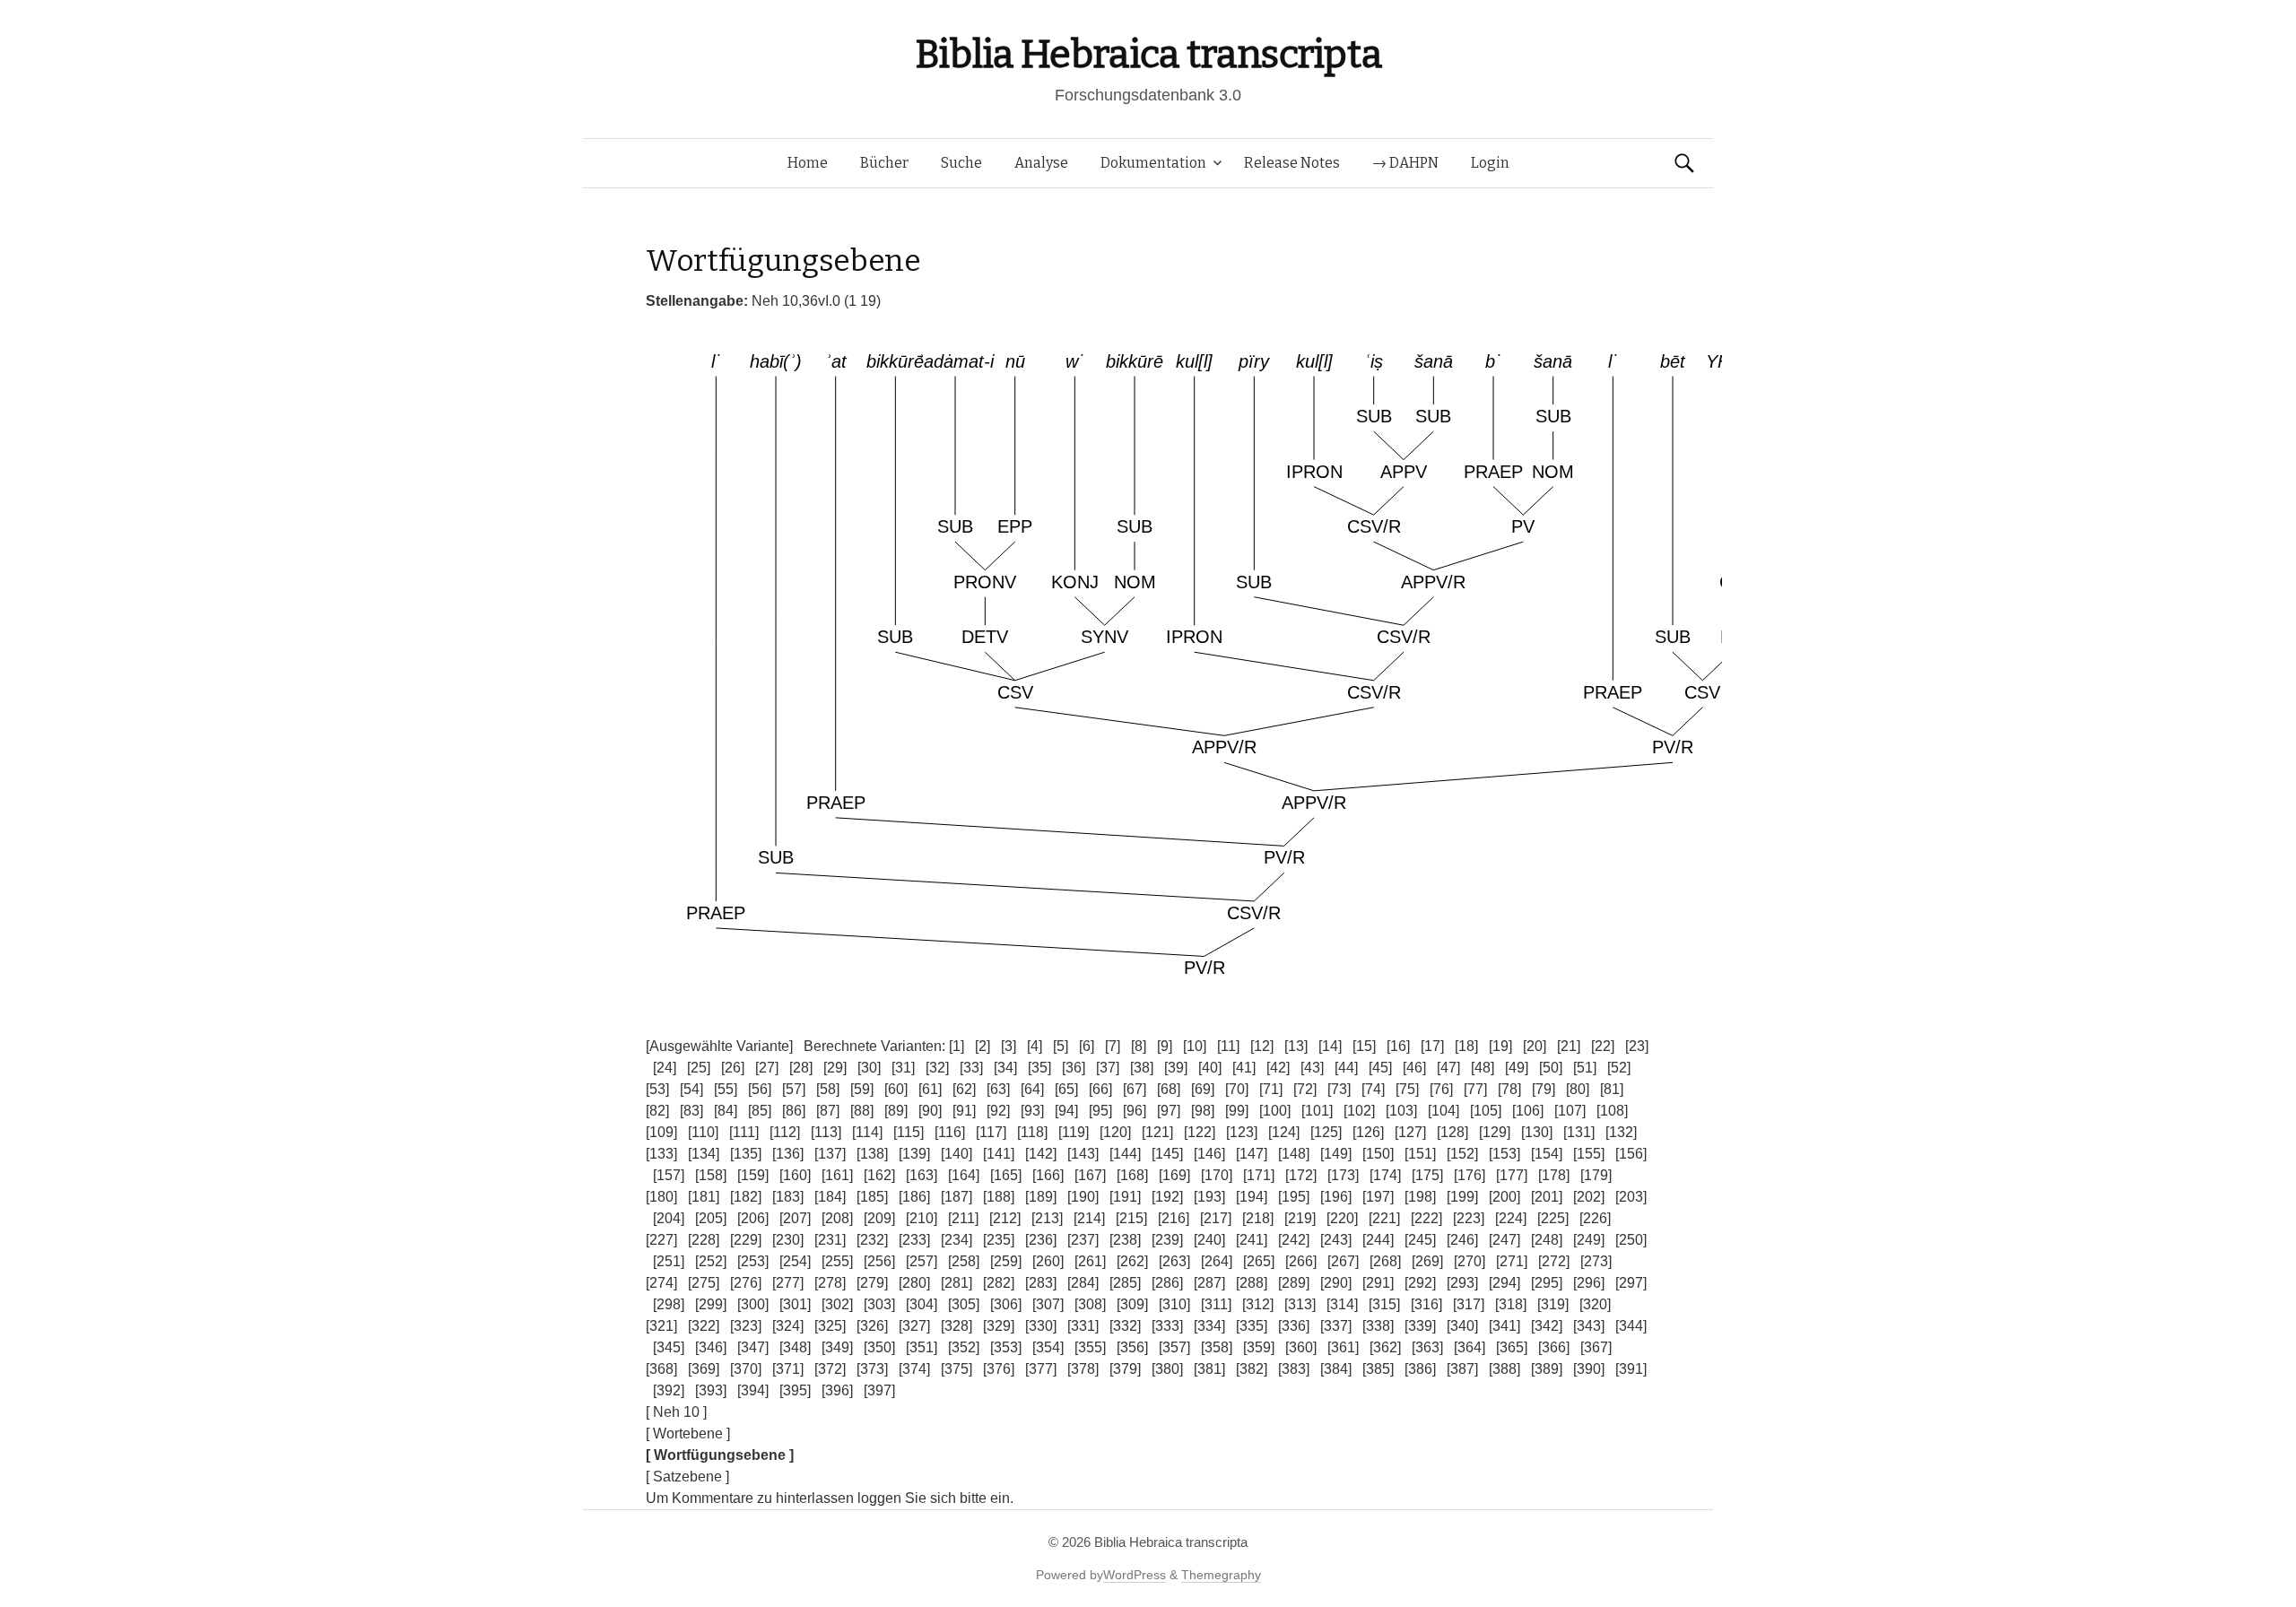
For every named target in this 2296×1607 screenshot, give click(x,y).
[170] (1217, 1175)
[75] (1407, 1089)
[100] (1275, 1111)
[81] (1612, 1089)
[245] (1420, 1240)
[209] (879, 1218)
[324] (788, 1326)
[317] (1469, 1304)
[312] (1258, 1304)
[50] (1551, 1068)
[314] (1342, 1304)
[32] (937, 1068)
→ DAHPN (1405, 163)
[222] (1426, 1218)
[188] (999, 1197)
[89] (896, 1111)
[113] (826, 1132)
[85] (760, 1111)
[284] (1083, 1283)
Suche (961, 163)
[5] (1061, 1046)
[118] (1032, 1132)
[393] (711, 1390)
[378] (1083, 1369)
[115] (909, 1132)
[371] (788, 1369)
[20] (1535, 1046)
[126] (1368, 1132)
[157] (669, 1175)
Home (808, 163)
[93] (1032, 1111)
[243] (1336, 1240)
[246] (1462, 1240)
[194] (1252, 1197)
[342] (1547, 1326)
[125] (1326, 1132)
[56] (760, 1089)
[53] (657, 1089)
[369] (704, 1369)
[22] (1603, 1046)
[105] (1486, 1111)
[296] (1589, 1283)
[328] (957, 1326)
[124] (1284, 1132)
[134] (704, 1154)
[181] (704, 1197)
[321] (661, 1326)
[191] (1125, 1197)
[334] (1209, 1326)
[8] (1139, 1046)
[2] (983, 1046)
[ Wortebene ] (688, 1433)
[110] (703, 1132)
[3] (1009, 1046)
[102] (1359, 1111)
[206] (753, 1218)
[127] (1410, 1132)
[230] (788, 1240)
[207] (795, 1218)
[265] (1259, 1261)
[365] (1512, 1347)
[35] (1039, 1068)
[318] (1511, 1304)
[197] (1378, 1197)
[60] (896, 1089)
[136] (788, 1154)
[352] (964, 1347)
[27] (767, 1068)
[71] (1271, 1089)
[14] (1330, 1046)
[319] (1553, 1304)
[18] (1466, 1046)
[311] (1216, 1304)
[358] (1217, 1347)
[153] (1505, 1154)
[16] (1398, 1046)
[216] (1174, 1218)
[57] (794, 1089)
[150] (1378, 1154)
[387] (1462, 1369)
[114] (867, 1132)
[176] (1470, 1175)
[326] (872, 1326)
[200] (1505, 1197)
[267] (1343, 1261)
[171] (1259, 1175)
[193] (1209, 1197)
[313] (1300, 1304)
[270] (1470, 1261)
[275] (704, 1283)
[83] (691, 1111)
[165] (1006, 1175)
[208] (837, 1218)
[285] (1125, 1283)
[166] (1048, 1175)
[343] (1589, 1326)
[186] (914, 1197)
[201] (1547, 1197)
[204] (669, 1218)
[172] (1301, 1175)
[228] (704, 1240)
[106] (1528, 1111)
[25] (699, 1068)
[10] (1195, 1046)
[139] (914, 1154)
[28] (801, 1068)
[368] (661, 1369)
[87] (828, 1111)
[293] (1462, 1283)
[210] (922, 1218)
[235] (999, 1240)
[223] (1469, 1218)
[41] (1244, 1068)
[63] (998, 1089)
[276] (746, 1283)
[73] (1339, 1089)
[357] (1174, 1347)
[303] (879, 1304)
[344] (1631, 1326)
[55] (726, 1089)
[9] (1165, 1046)
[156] (1631, 1154)
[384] (1336, 1369)
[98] (1203, 1111)
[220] (1342, 1218)
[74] (1373, 1089)
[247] (1505, 1240)
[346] (711, 1347)
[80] (1578, 1089)
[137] (830, 1154)
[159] (753, 1175)
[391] (1631, 1369)
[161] (837, 1175)
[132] (1621, 1132)
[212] (1005, 1218)
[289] (1294, 1283)
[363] (1427, 1347)
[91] (964, 1111)
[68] (1169, 1089)
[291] (1378, 1283)
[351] (922, 1347)
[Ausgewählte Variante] (719, 1046)
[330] (1041, 1326)
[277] (788, 1283)
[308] (1090, 1304)
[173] (1343, 1175)
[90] (930, 1111)
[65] (1066, 1089)
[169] (1174, 1175)
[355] (1090, 1347)
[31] (903, 1068)
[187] (957, 1197)
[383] (1294, 1369)
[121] (1157, 1132)
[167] (1090, 1175)
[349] (837, 1347)
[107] (1570, 1111)
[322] (704, 1326)
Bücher (884, 163)
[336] (1294, 1326)
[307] (1048, 1304)
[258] (964, 1261)
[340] (1462, 1326)
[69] (1203, 1089)
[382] (1252, 1369)
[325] (830, 1326)
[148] (1294, 1154)
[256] (879, 1261)
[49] (1517, 1068)
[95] (1100, 1111)
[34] (1005, 1068)
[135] (746, 1154)
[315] (1384, 1304)
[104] (1444, 1111)
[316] (1426, 1304)
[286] (1167, 1283)
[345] (669, 1347)
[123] (1242, 1132)
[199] (1462, 1197)
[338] (1378, 1326)
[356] (1132, 1347)
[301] (795, 1304)
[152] (1462, 1154)
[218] (1258, 1218)
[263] (1174, 1261)
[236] (1041, 1240)
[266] (1301, 1261)
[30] (869, 1068)
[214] (1089, 1218)
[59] (862, 1089)
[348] (795, 1347)
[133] (661, 1154)
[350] (879, 1347)
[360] (1301, 1347)
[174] (1385, 1175)
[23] (1637, 1046)
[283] (1041, 1283)
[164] (964, 1175)
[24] (665, 1068)
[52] (1619, 1068)
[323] (746, 1326)
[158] (711, 1175)
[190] (1083, 1197)
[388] (1505, 1369)
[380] (1167, 1369)
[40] (1210, 1068)
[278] (830, 1283)
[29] (835, 1068)
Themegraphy (1221, 1575)
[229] (746, 1240)
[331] (1083, 1326)
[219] (1300, 1218)
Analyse (1041, 163)
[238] (1125, 1240)
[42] (1278, 1068)
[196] (1336, 1197)
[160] (795, 1175)
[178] (1554, 1175)
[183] (788, 1197)
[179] (1596, 1175)
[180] (661, 1197)
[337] (1336, 1326)
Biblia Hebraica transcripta (1148, 54)
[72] (1305, 1089)
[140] (957, 1154)
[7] (1113, 1046)
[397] (879, 1390)
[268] (1385, 1261)
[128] (1452, 1132)
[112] (785, 1132)
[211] (963, 1218)
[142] (1041, 1154)
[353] (1006, 1347)
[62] (964, 1089)
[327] (914, 1326)
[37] (1108, 1068)
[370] (746, 1369)
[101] (1317, 1111)
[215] (1131, 1218)
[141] (999, 1154)
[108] (1612, 1111)
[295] (1547, 1283)
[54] (691, 1089)
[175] (1427, 1175)
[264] (1217, 1261)
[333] (1167, 1326)
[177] (1512, 1175)
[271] (1512, 1261)
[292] (1420, 1283)
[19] (1500, 1046)
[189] (1041, 1197)
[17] (1432, 1046)
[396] (837, 1390)
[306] (1006, 1304)
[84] (726, 1111)
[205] (711, 1218)
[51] (1585, 1068)
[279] (872, 1283)
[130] (1537, 1132)
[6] (1087, 1046)
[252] (711, 1261)
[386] (1420, 1369)
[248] (1547, 1240)
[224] (1511, 1218)
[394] (753, 1390)
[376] (999, 1369)
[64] (1032, 1089)
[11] (1228, 1046)
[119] (1074, 1132)
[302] (837, 1304)
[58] (828, 1089)
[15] (1364, 1046)
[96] (1135, 1111)
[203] (1631, 1197)
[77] (1475, 1089)
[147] (1252, 1154)
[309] (1132, 1304)
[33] (971, 1068)
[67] (1135, 1089)
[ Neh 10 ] (676, 1412)
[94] (1066, 1111)
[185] (872, 1197)
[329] (999, 1326)
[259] (1006, 1261)
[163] (922, 1175)
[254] (795, 1261)
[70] (1237, 1089)
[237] (1083, 1240)
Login (1490, 163)
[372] (830, 1369)
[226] (1595, 1218)
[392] (669, 1390)
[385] (1378, 1369)
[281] (957, 1283)
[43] (1312, 1068)
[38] (1142, 1068)
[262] (1132, 1261)
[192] (1167, 1197)
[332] (1125, 1326)
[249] (1589, 1240)
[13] (1296, 1046)
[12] (1262, 1046)
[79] (1544, 1089)
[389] (1547, 1369)
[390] (1589, 1369)
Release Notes (1292, 163)
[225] (1553, 1218)
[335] (1252, 1326)
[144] (1125, 1154)
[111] (744, 1132)
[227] (661, 1240)
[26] (733, 1068)
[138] (872, 1154)
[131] (1579, 1132)
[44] (1346, 1068)
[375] (957, 1369)
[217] (1216, 1218)
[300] (753, 1304)
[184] (830, 1197)
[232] (872, 1240)
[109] (661, 1132)
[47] (1448, 1068)
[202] (1589, 1197)
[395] (795, 1390)
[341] (1505, 1326)
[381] (1209, 1369)
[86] (794, 1111)
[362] (1385, 1347)
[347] (753, 1347)
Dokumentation (1153, 163)
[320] (1595, 1304)
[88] (862, 1111)
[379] (1125, 1369)
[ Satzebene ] (687, 1477)
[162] (879, 1175)
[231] (830, 1240)
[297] (1631, 1283)
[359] (1259, 1347)
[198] (1420, 1197)
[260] (1048, 1261)
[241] (1252, 1240)
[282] (999, 1283)
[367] (1596, 1347)
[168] (1132, 1175)
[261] (1090, 1261)
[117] (991, 1132)
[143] (1083, 1154)
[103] (1401, 1111)
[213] (1047, 1218)
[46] (1414, 1068)
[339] (1420, 1326)
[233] (914, 1240)
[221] (1384, 1218)
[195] (1294, 1197)
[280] (914, 1283)
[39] (1176, 1068)
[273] (1596, 1261)
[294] (1505, 1283)
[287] (1209, 1283)
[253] (753, 1261)
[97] (1169, 1111)
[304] (922, 1304)
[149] (1336, 1154)
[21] (1569, 1046)
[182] (746, 1197)
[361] (1343, 1347)
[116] (950, 1132)
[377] (1041, 1369)
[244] (1378, 1240)
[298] (669, 1304)
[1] (957, 1046)
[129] (1495, 1132)
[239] (1167, 1240)
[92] (998, 1111)
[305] (964, 1304)
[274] (661, 1283)
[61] (930, 1089)
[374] (914, 1369)
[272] (1554, 1261)
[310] (1174, 1304)
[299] (711, 1304)
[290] (1336, 1283)
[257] (922, 1261)
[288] (1252, 1283)
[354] (1048, 1347)
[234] (957, 1240)
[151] (1420, 1154)
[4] (1035, 1046)
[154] (1547, 1154)
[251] (669, 1261)
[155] (1589, 1154)
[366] (1554, 1347)
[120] (1115, 1132)
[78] (1509, 1089)
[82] (657, 1111)
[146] (1209, 1154)
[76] (1441, 1089)
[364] (1470, 1347)
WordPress (1135, 1575)
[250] (1631, 1240)
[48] (1483, 1068)
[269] (1427, 1261)
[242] (1294, 1240)
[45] (1380, 1068)
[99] (1237, 1111)
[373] (872, 1369)
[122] (1200, 1132)
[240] (1209, 1240)
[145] (1167, 1154)
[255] (837, 1261)
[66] (1100, 1089)
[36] (1074, 1068)
